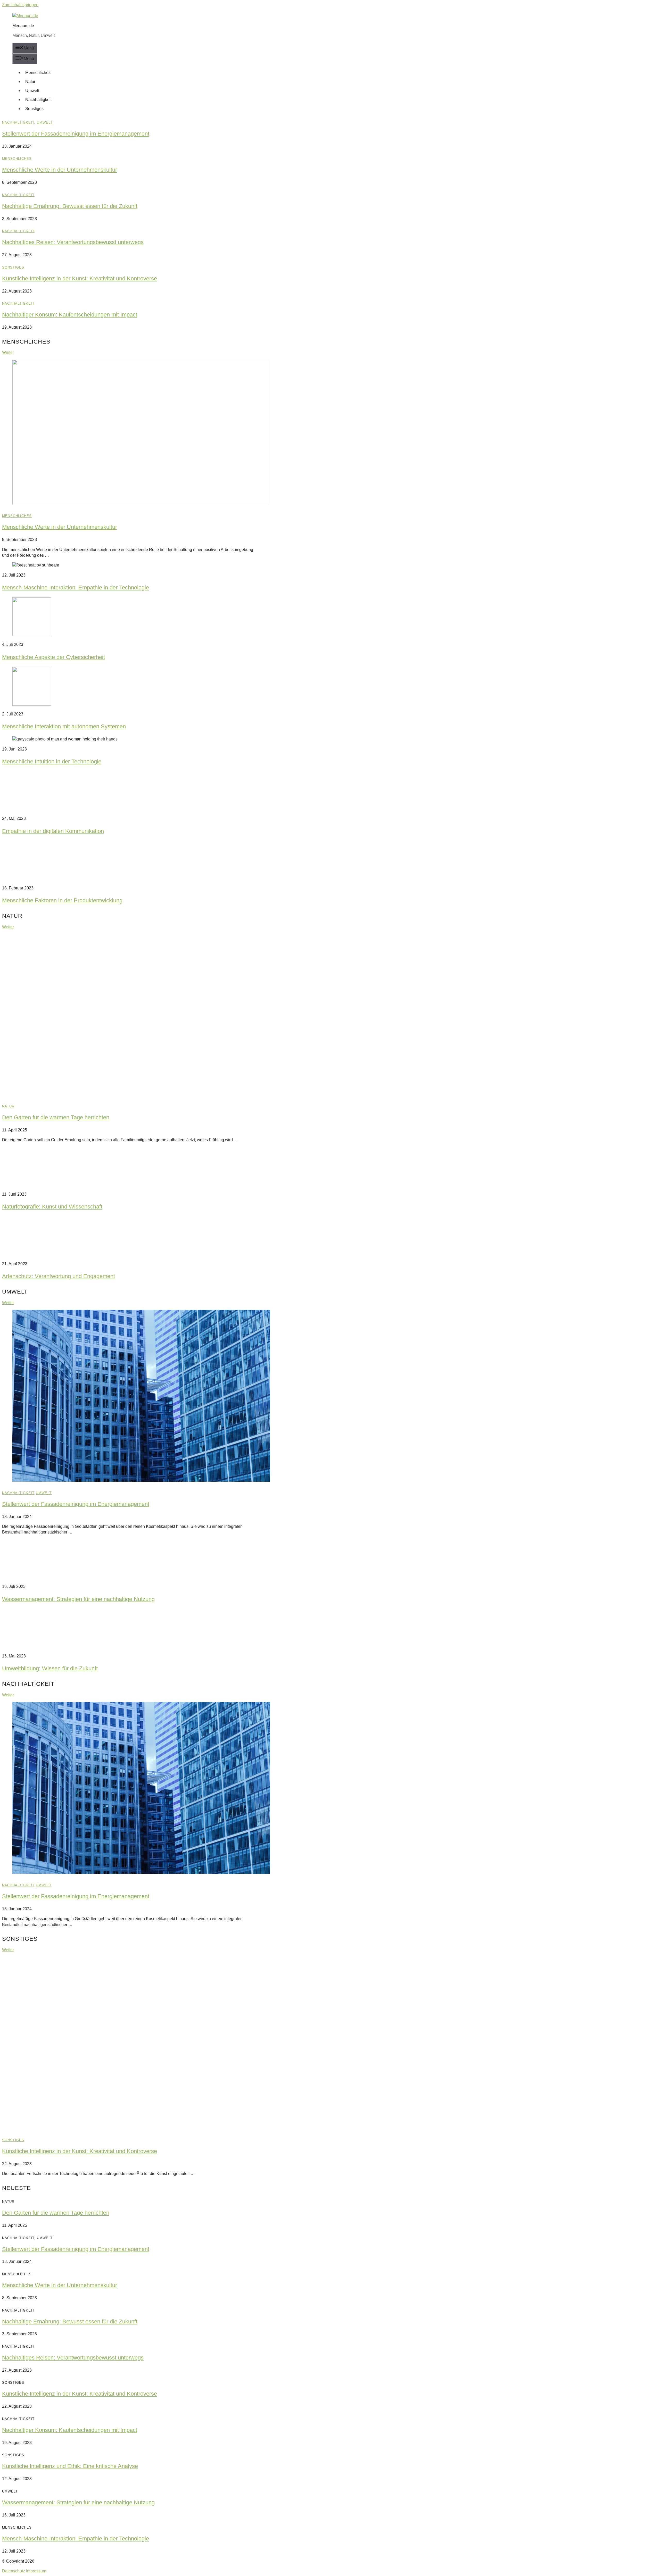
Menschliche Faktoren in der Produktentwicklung (62, 900)
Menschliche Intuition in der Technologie (52, 761)
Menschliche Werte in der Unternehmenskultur (60, 170)
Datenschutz (14, 2571)
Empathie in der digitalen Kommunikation (53, 831)
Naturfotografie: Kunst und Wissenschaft (52, 1207)
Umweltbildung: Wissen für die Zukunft (50, 1668)
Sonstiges (34, 109)
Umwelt (32, 91)
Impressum (36, 2571)
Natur (30, 82)
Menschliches (38, 73)
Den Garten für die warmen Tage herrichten (56, 1117)
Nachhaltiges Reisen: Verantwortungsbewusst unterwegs (73, 242)
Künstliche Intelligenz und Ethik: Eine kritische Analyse (70, 2466)
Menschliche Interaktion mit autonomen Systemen (64, 726)
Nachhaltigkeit (38, 100)
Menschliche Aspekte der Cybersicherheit (53, 657)
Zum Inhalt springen (20, 5)
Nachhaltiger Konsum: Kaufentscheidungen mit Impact (70, 315)
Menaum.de (23, 26)
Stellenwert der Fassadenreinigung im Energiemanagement (76, 134)
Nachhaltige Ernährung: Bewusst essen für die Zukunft (70, 206)
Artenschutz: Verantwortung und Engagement (59, 1276)
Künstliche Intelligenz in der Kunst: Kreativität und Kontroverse (80, 278)
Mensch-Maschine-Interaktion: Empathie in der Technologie (76, 587)
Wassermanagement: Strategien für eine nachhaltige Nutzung (78, 1599)
